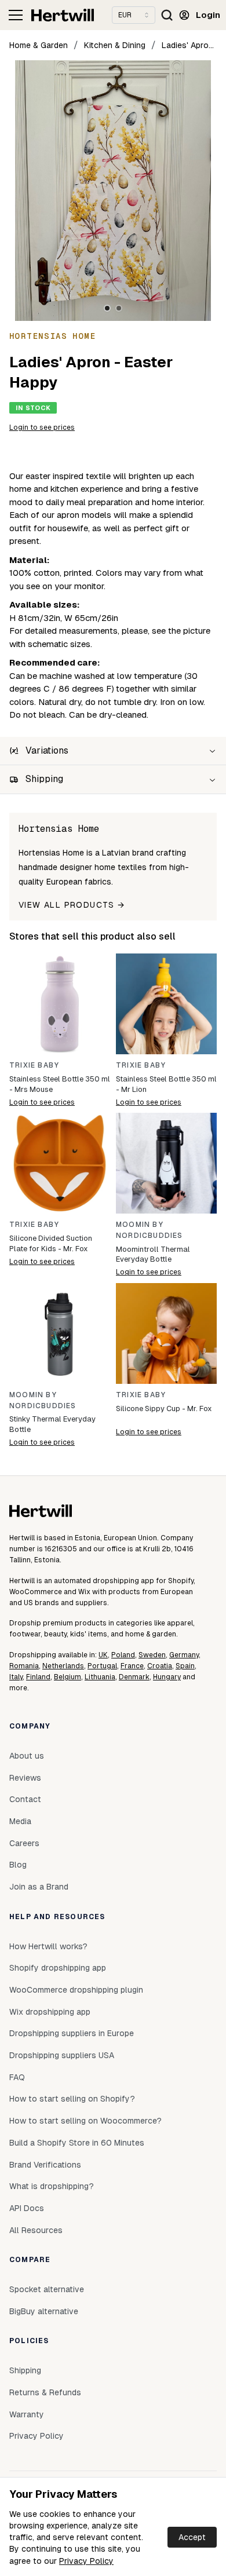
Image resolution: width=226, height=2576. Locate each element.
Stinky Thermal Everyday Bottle (52, 1424)
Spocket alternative (47, 2289)
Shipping (25, 2370)
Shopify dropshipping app (58, 1968)
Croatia (160, 1666)
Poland (123, 1655)
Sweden (152, 1655)
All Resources (36, 2230)
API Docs (27, 2208)
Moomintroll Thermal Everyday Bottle (153, 1254)
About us (27, 1756)
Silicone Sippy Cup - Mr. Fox (164, 1408)
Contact (25, 1799)
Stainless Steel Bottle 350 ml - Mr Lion (166, 1084)
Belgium (68, 1677)
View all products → (72, 905)
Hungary (167, 1677)
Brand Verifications (45, 2165)
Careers (24, 1843)
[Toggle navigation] (16, 15)
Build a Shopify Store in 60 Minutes (77, 2143)
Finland (38, 1677)
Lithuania (100, 1677)
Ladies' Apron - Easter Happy (189, 45)
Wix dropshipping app (50, 2012)
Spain (185, 1666)
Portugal (102, 1666)
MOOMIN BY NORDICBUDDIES (150, 1230)
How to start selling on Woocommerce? (85, 2121)
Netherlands (63, 1666)
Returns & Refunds (45, 2392)
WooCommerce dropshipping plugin (76, 1990)
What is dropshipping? (52, 2186)
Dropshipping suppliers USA (62, 2055)
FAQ (17, 2077)
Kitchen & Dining (115, 45)
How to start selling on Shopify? (72, 2099)
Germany (184, 1655)
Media (20, 1821)
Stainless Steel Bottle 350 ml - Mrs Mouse (60, 1084)
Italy (16, 1677)
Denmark (134, 1677)
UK (103, 1655)
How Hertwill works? (48, 1946)
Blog (18, 1865)
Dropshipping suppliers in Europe (72, 2033)
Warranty (27, 2414)
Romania (24, 1666)
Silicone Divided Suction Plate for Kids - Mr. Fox (51, 1243)
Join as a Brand (39, 1887)
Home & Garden (39, 45)
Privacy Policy (86, 2561)
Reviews (25, 1778)
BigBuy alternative (44, 2311)
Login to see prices (42, 427)
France (132, 1666)
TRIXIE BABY (34, 1065)
